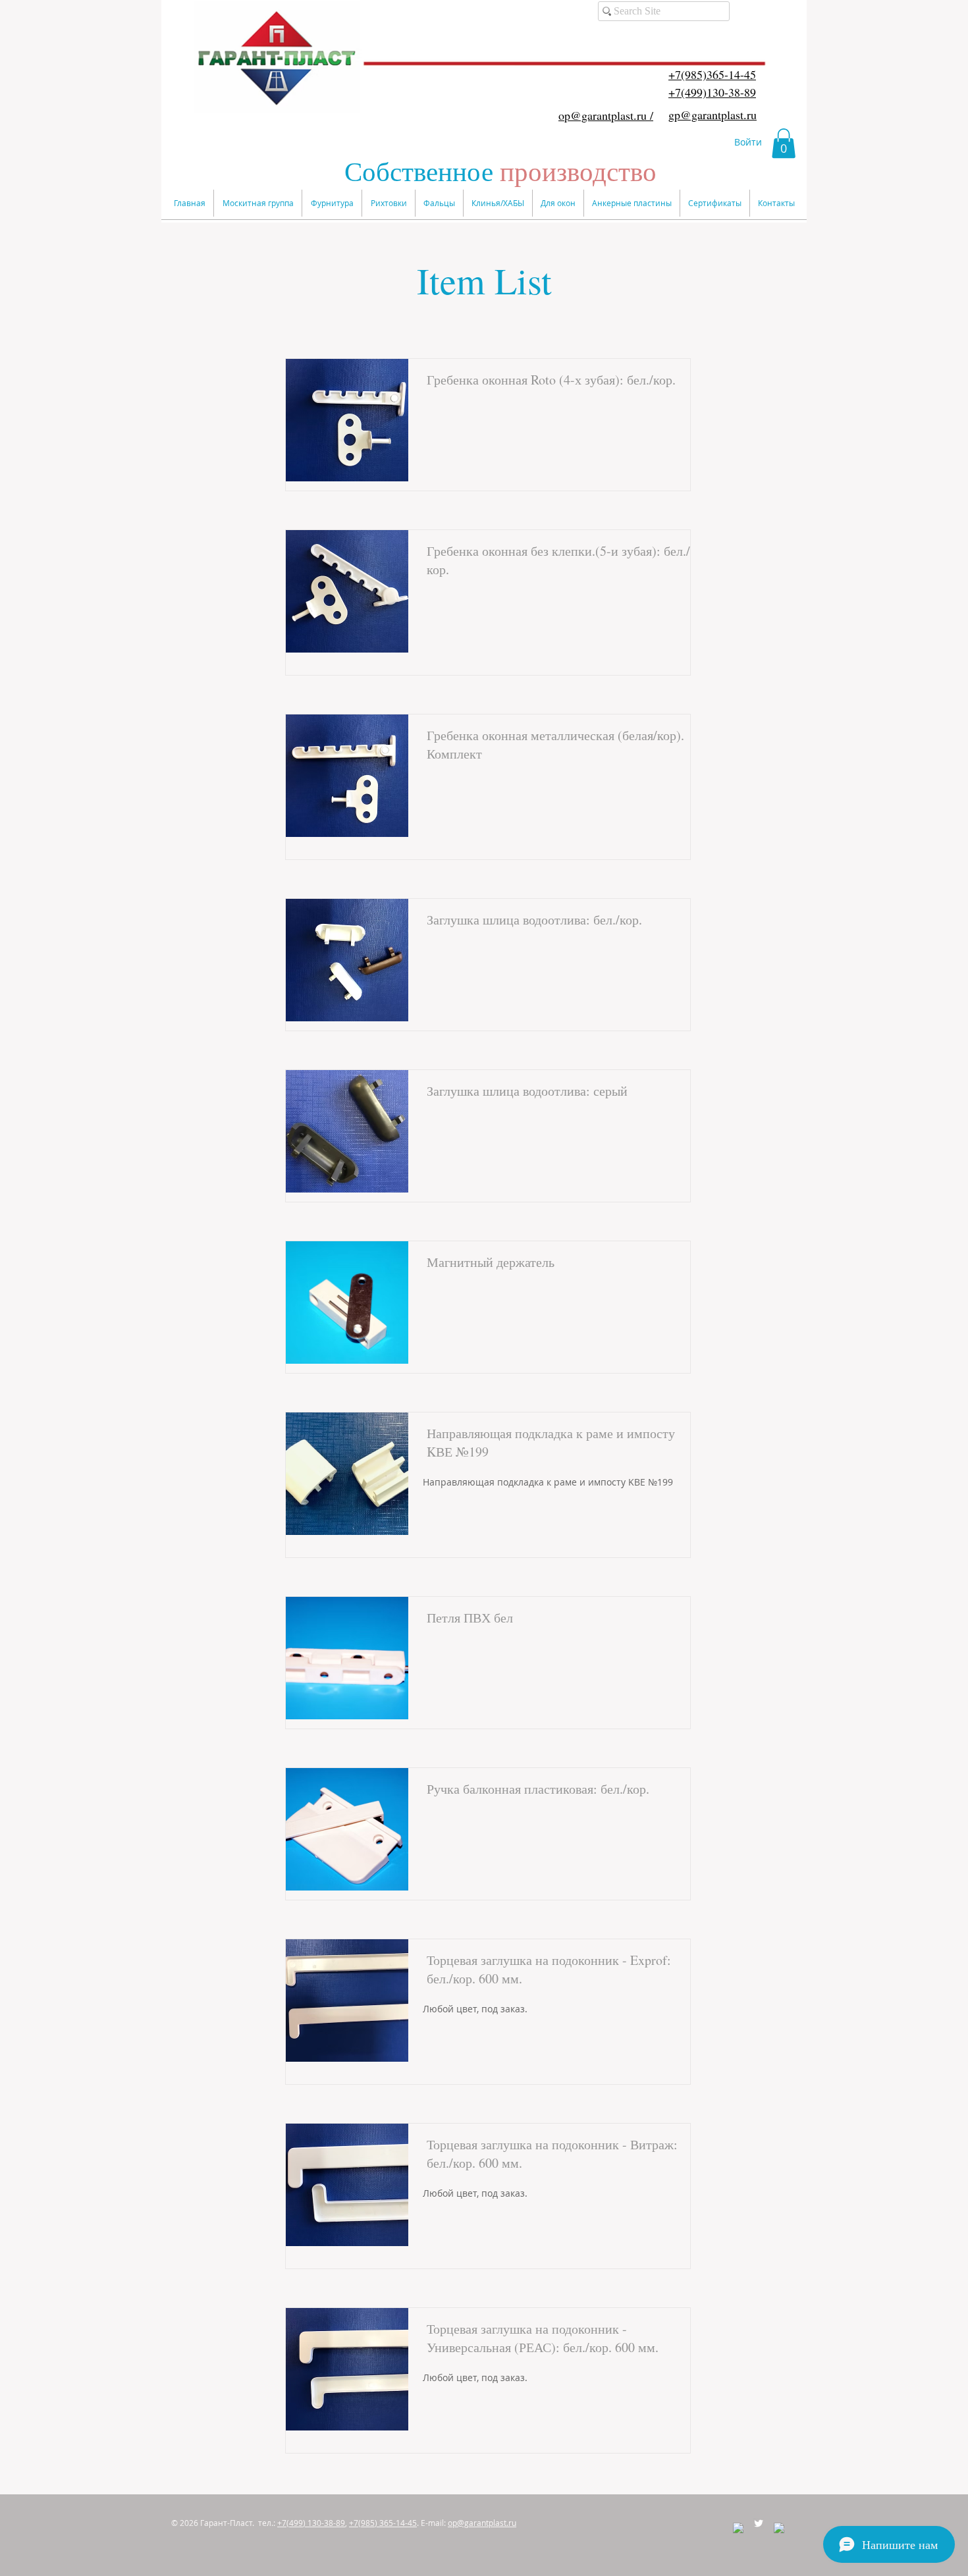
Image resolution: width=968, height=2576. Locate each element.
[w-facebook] (738, 2528)
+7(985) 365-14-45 (383, 2523)
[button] (784, 143)
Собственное (500, 171)
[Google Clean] (779, 2528)
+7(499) (311, 2523)
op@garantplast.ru (482, 2523)
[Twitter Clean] (759, 2523)
